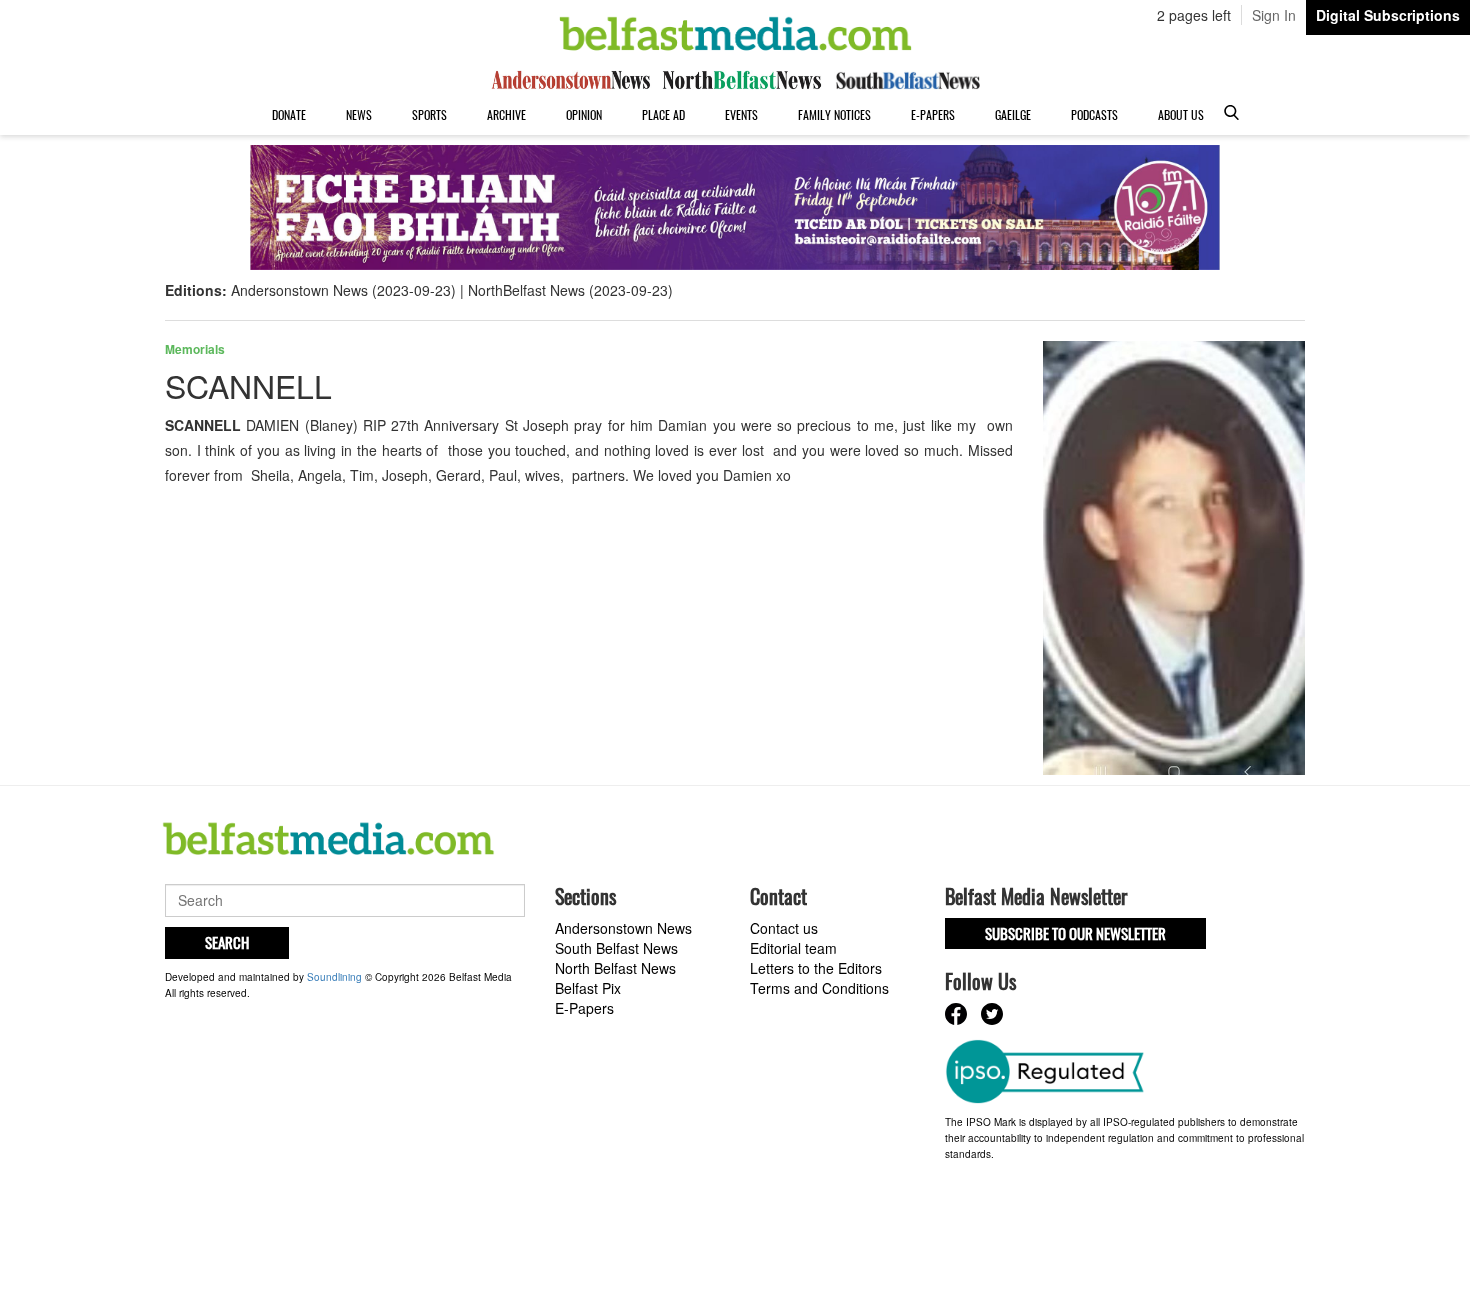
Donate (289, 114)
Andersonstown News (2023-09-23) (343, 290)
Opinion (584, 114)
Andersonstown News (623, 928)
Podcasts (1094, 114)
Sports (429, 114)
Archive (506, 114)
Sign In (1274, 15)
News (359, 114)
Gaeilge (1013, 114)
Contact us (784, 928)
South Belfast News (616, 948)
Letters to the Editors (816, 968)
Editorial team (793, 948)
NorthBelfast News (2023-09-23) (570, 290)
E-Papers (933, 114)
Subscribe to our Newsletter (1075, 933)
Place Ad (663, 114)
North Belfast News (615, 968)
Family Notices (834, 114)
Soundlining (334, 977)
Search (227, 942)
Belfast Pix (588, 988)
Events (741, 114)
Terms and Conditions (819, 988)
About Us (1181, 114)
